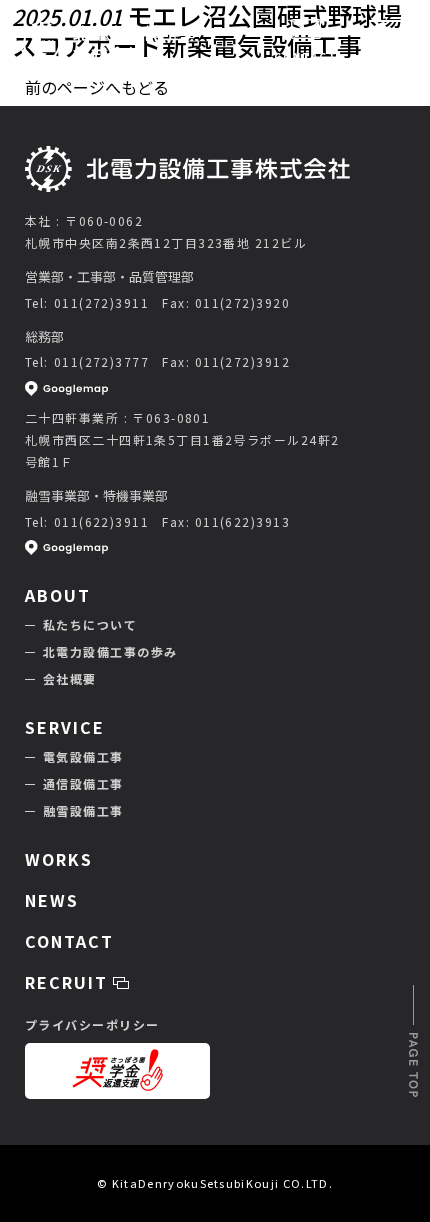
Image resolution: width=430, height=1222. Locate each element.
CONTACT (306, 56)
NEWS (52, 900)
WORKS (59, 859)
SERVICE (64, 727)
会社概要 (70, 678)
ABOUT (58, 595)
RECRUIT (69, 982)
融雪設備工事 (83, 810)
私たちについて (90, 624)
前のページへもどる (97, 87)
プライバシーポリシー (92, 1024)
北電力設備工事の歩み (110, 651)
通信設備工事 (83, 783)
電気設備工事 (83, 756)
